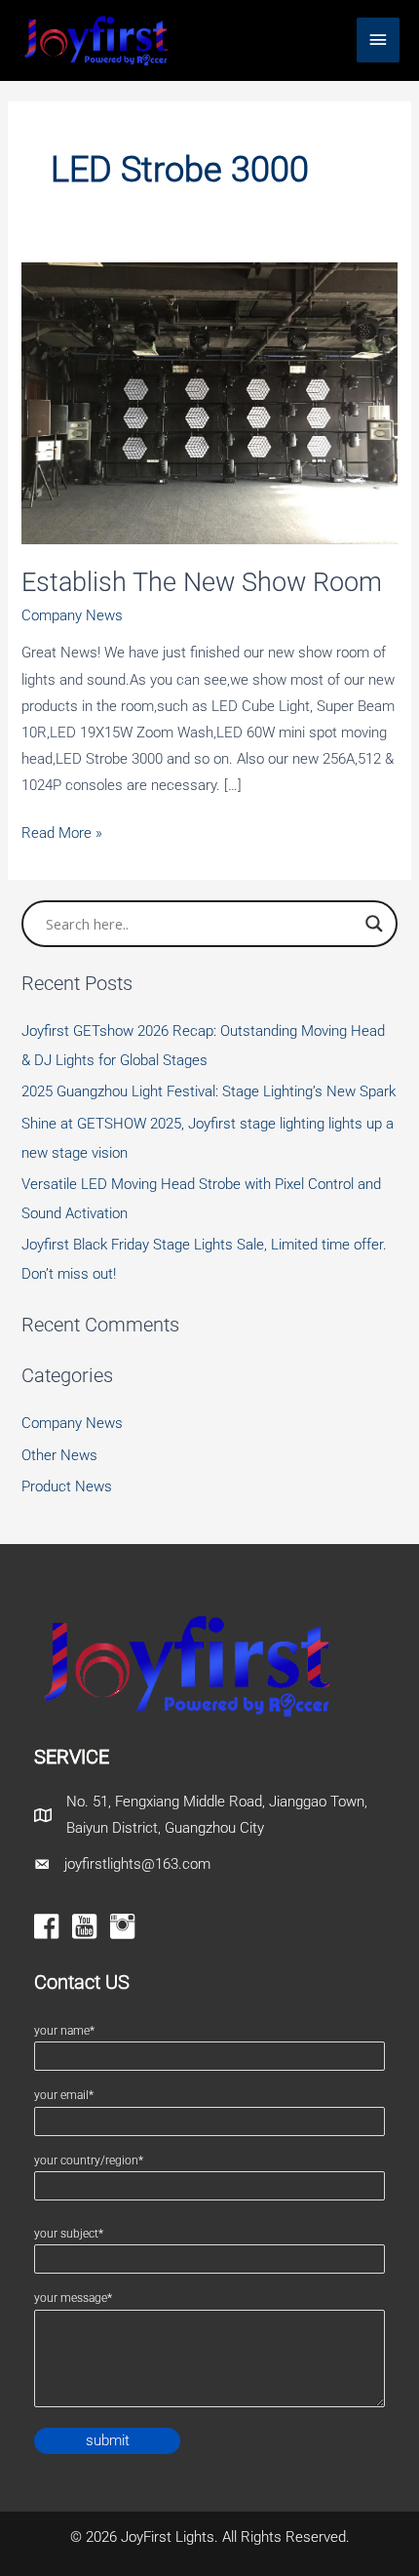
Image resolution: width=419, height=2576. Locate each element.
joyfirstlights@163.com (137, 1864)
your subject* (69, 2234)
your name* (64, 2031)
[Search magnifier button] (374, 924)
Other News (59, 1455)
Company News (72, 615)
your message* (73, 2298)
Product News (67, 1486)
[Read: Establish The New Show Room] (209, 402)
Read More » (62, 835)
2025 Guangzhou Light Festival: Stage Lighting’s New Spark (209, 1091)
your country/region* (89, 2160)
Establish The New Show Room (202, 582)
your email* (64, 2095)
